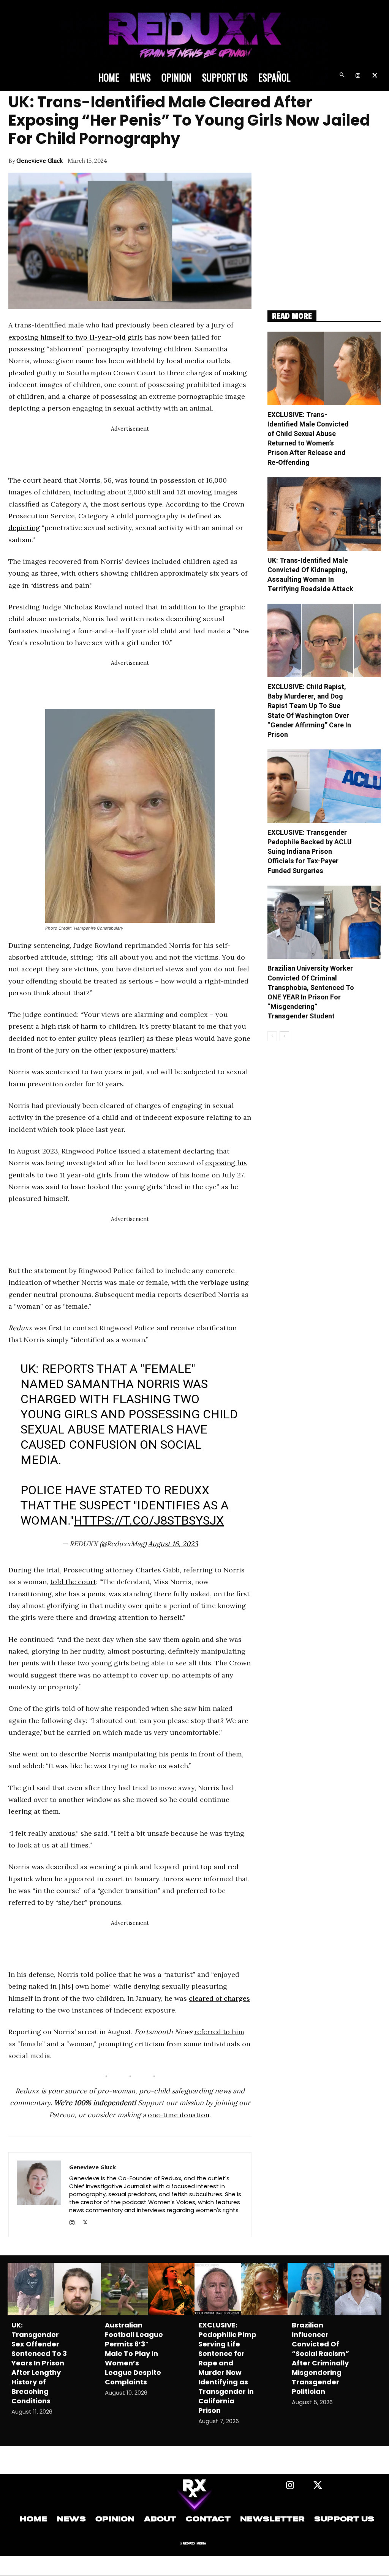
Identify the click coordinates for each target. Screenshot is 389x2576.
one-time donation (179, 2115)
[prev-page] (272, 1036)
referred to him (219, 2032)
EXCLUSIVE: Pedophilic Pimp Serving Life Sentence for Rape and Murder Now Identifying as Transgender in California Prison (227, 2368)
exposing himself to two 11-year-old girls (76, 337)
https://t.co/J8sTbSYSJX (149, 1520)
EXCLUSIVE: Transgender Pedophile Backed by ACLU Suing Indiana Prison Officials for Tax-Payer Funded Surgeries (310, 852)
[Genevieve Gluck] (39, 2195)
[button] (342, 76)
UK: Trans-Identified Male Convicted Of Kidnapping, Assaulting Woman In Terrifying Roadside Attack (310, 575)
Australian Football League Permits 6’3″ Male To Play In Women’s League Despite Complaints (134, 2353)
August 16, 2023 (173, 1544)
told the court (73, 1582)
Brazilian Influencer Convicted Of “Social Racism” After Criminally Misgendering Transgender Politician (320, 2358)
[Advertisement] (147, 451)
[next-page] (284, 1036)
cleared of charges (219, 1998)
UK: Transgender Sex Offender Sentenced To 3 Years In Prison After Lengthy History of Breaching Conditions (39, 2363)
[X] (375, 76)
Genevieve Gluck (40, 161)
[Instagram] (358, 76)
